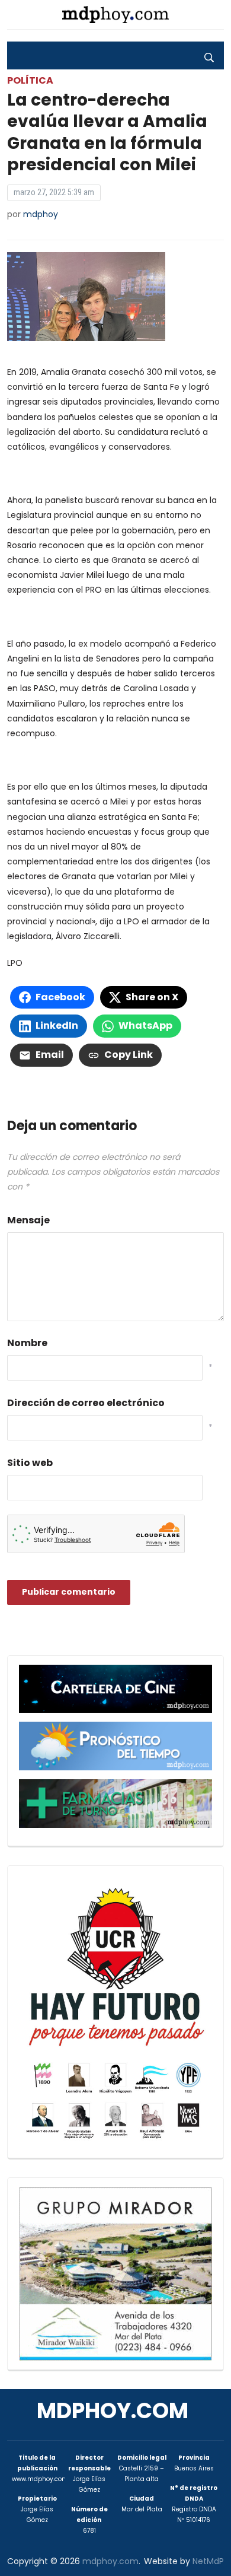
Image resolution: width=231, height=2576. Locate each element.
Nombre (27, 1343)
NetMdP (208, 2561)
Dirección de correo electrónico (86, 1403)
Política (30, 80)
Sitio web (30, 1463)
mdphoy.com (113, 2411)
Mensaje (28, 1220)
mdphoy (41, 214)
